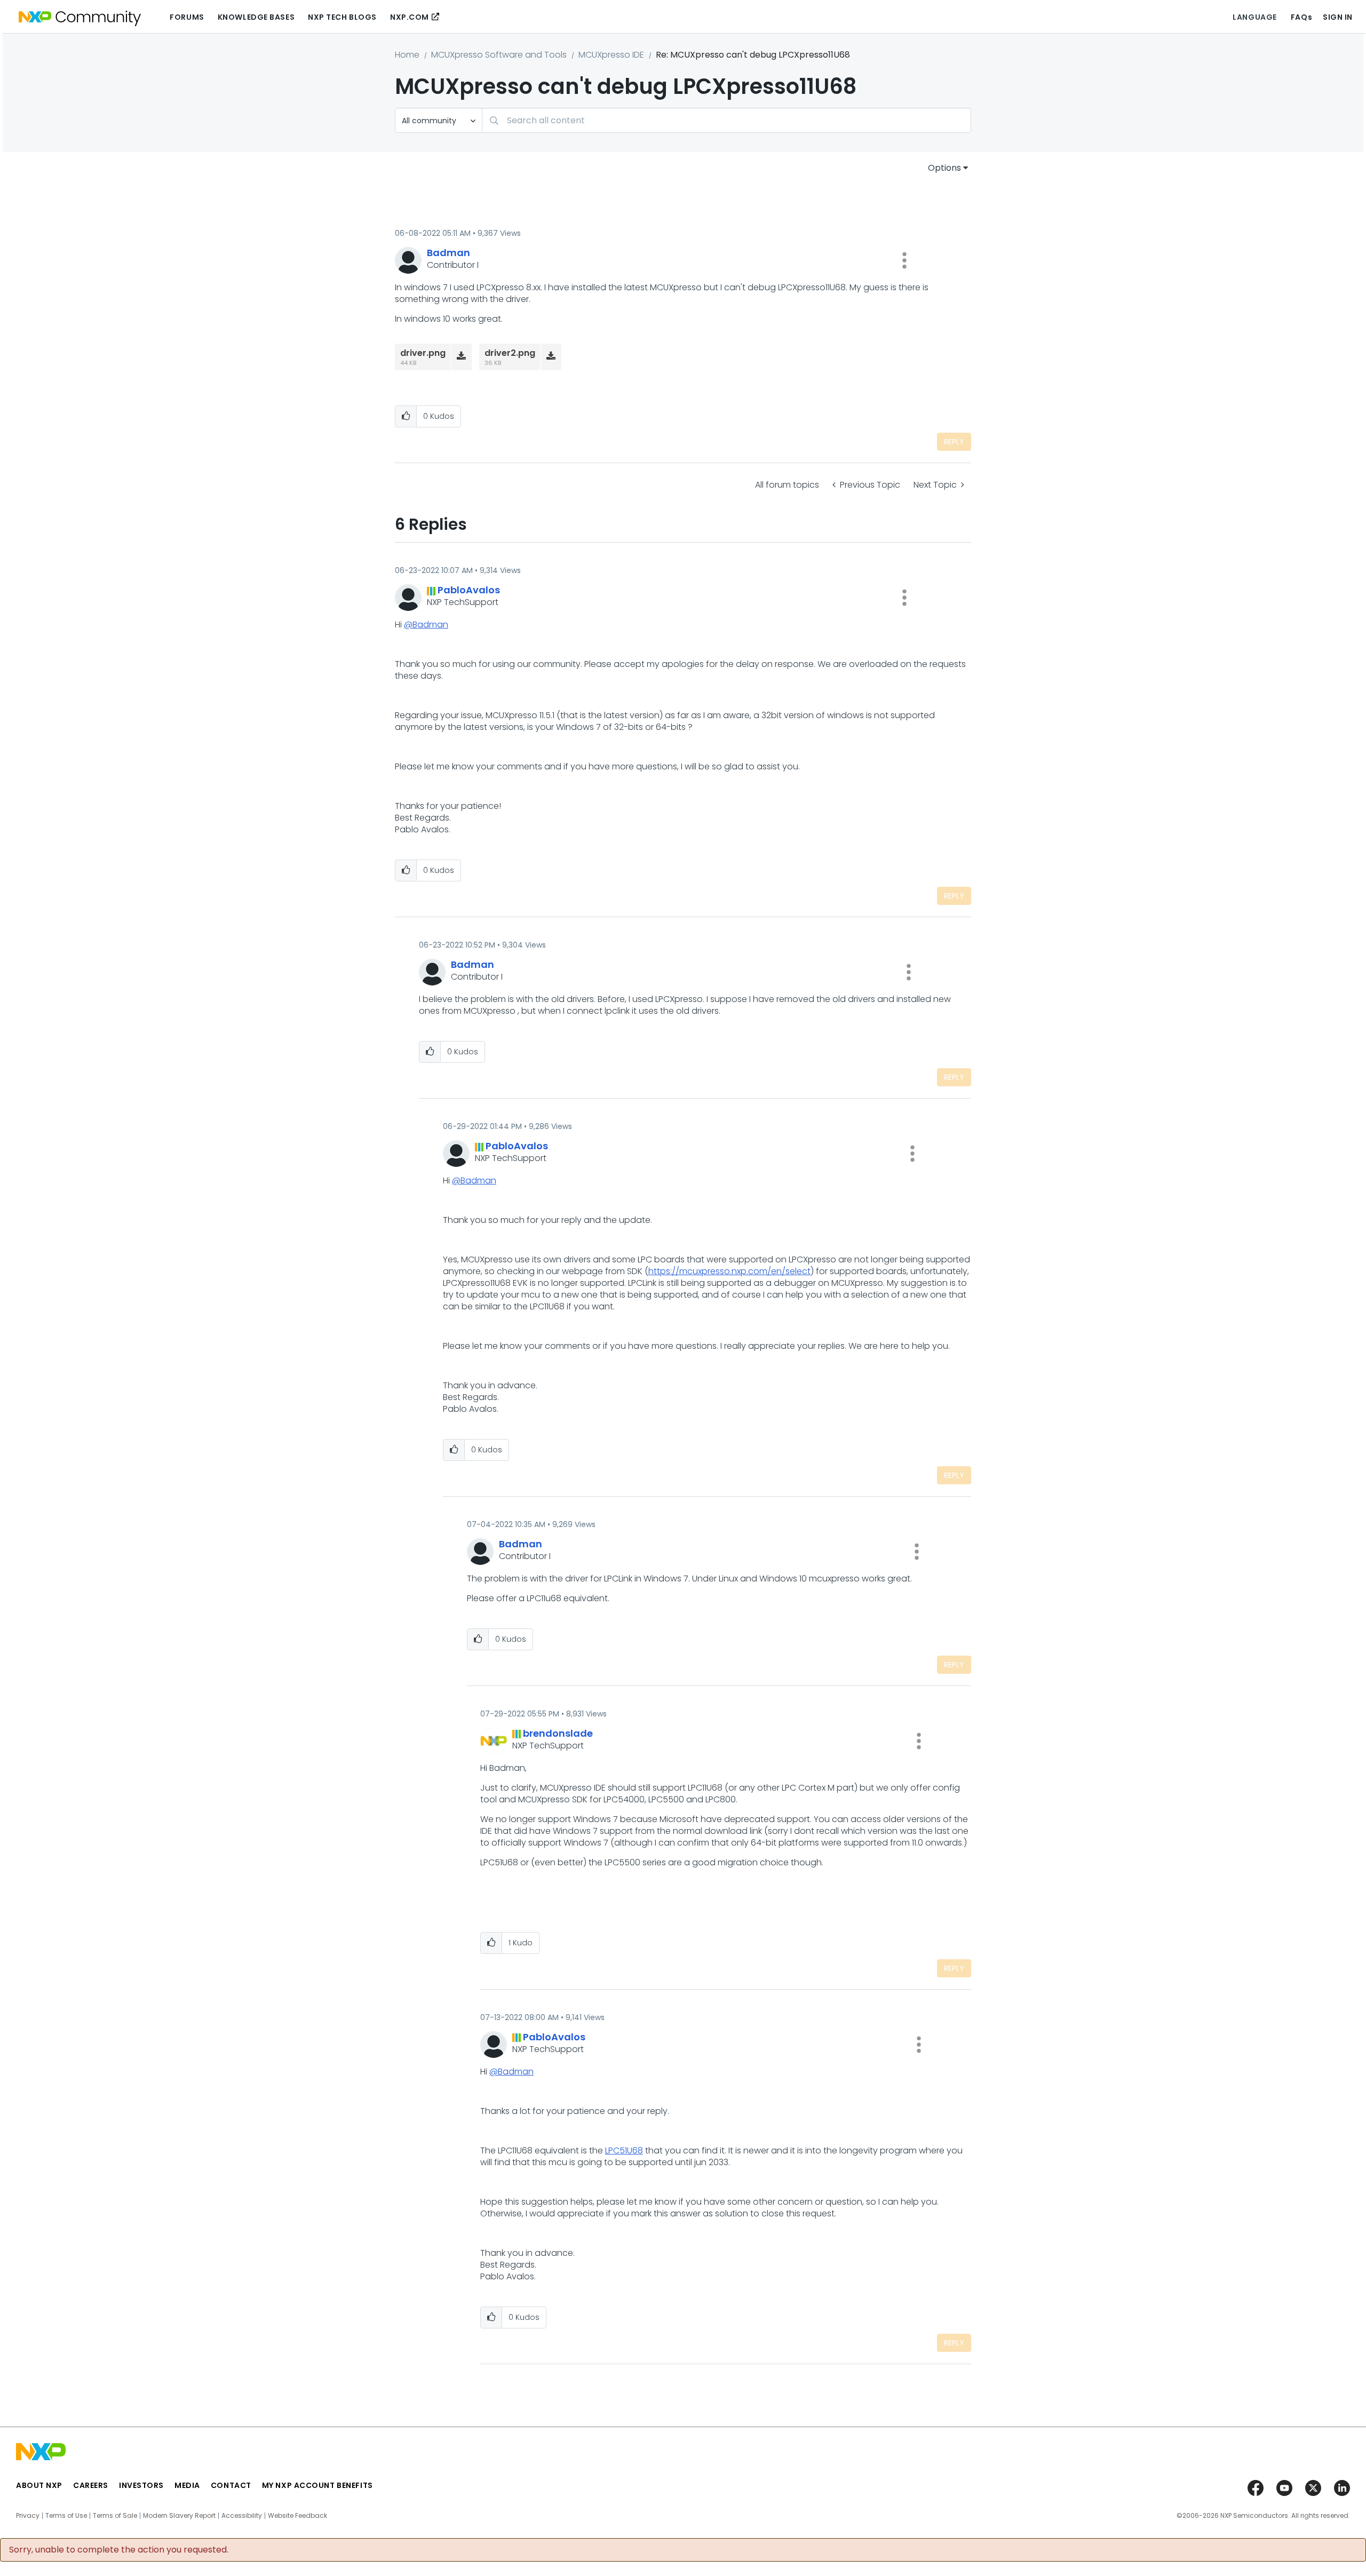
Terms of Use (66, 2516)
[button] (904, 260)
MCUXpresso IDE (611, 55)
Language (1254, 17)
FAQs (1301, 17)
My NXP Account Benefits (317, 2485)
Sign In (1338, 17)
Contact (231, 2485)
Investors (141, 2485)
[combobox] (726, 120)
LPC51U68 (624, 2150)
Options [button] (944, 168)
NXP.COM (410, 17)
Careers (91, 2485)
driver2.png (510, 353)
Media (187, 2485)
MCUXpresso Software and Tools (499, 55)
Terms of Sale (115, 2516)
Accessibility (242, 2516)
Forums (187, 17)
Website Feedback (297, 2516)
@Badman (426, 625)
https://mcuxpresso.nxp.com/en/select (729, 1271)
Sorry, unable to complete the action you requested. (119, 2550)
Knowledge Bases (256, 17)
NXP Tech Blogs (342, 17)
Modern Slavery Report (179, 2516)
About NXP (39, 2485)
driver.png (423, 353)
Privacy (28, 2516)
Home (407, 55)
